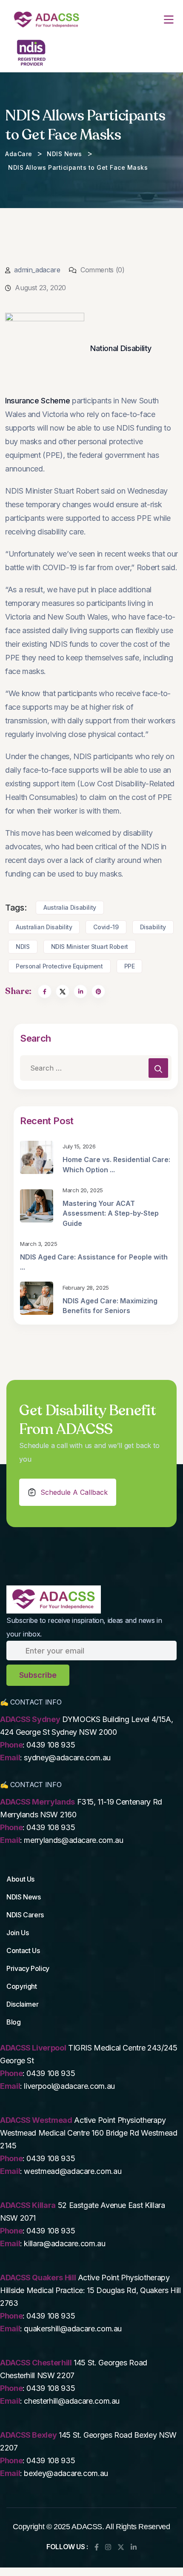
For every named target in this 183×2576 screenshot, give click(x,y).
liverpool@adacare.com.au (69, 2086)
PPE (130, 966)
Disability (153, 927)
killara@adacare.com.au (64, 2243)
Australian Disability (44, 927)
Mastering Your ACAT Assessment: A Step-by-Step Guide (111, 1213)
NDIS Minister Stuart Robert (90, 947)
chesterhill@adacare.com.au (72, 2401)
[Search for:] (96, 1068)
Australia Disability (70, 907)
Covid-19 (106, 927)
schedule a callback (74, 1492)
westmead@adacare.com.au (73, 2171)
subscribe (38, 1675)
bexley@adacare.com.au (66, 2473)
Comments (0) (101, 270)
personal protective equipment (59, 966)
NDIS (23, 947)
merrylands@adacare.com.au (73, 1840)
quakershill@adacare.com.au (73, 2329)
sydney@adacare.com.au (67, 1758)
